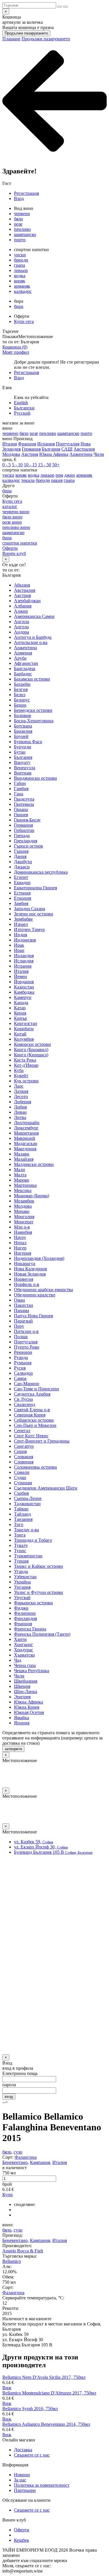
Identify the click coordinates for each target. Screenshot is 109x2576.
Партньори (25, 2490)
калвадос (23, 291)
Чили (99, 454)
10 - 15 (30, 465)
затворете (13, 1749)
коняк (20, 281)
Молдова (11, 454)
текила (28, 480)
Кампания (40, 2162)
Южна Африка (54, 454)
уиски (20, 255)
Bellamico (12, 2261)
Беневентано (15, 2162)
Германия (31, 449)
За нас (20, 2480)
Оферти (22, 2530)
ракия (57, 480)
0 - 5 (7, 465)
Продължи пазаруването (26, 33)
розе (18, 224)
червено (22, 214)
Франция (27, 444)
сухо (18, 2152)
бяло (18, 219)
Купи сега (24, 321)
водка (20, 276)
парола (9, 2085)
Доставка (23, 2450)
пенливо (22, 229)
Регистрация (26, 193)
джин (70, 475)
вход (9, 2097)
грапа (19, 265)
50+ (56, 465)
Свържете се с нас (32, 2455)
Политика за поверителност (42, 2485)
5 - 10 (17, 465)
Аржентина (81, 454)
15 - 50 (45, 465)
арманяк (22, 286)
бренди (21, 260)
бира (19, 306)
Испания (46, 444)
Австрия (30, 454)
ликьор (21, 270)
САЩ (67, 449)
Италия (10, 444)
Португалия (68, 444)
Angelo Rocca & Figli (23, 2251)
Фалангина (26, 2157)
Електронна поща (20, 2073)
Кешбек (22, 2540)
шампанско (25, 234)
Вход (19, 198)
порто (20, 240)
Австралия (84, 449)
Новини (22, 2475)
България (51, 449)
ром (59, 475)
